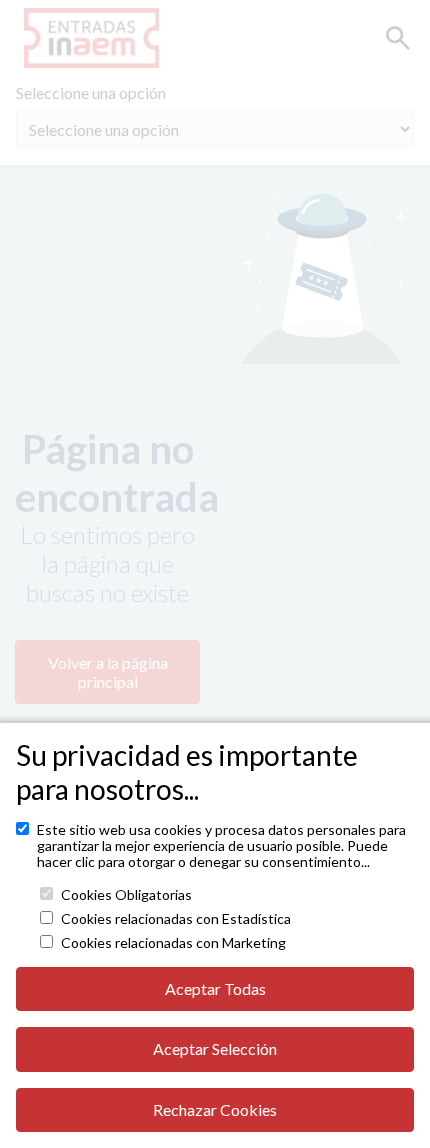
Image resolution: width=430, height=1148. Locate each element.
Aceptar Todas (215, 988)
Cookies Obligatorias (126, 895)
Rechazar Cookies (215, 1109)
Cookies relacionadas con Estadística (176, 919)
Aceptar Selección (215, 1048)
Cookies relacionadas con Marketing (173, 943)
